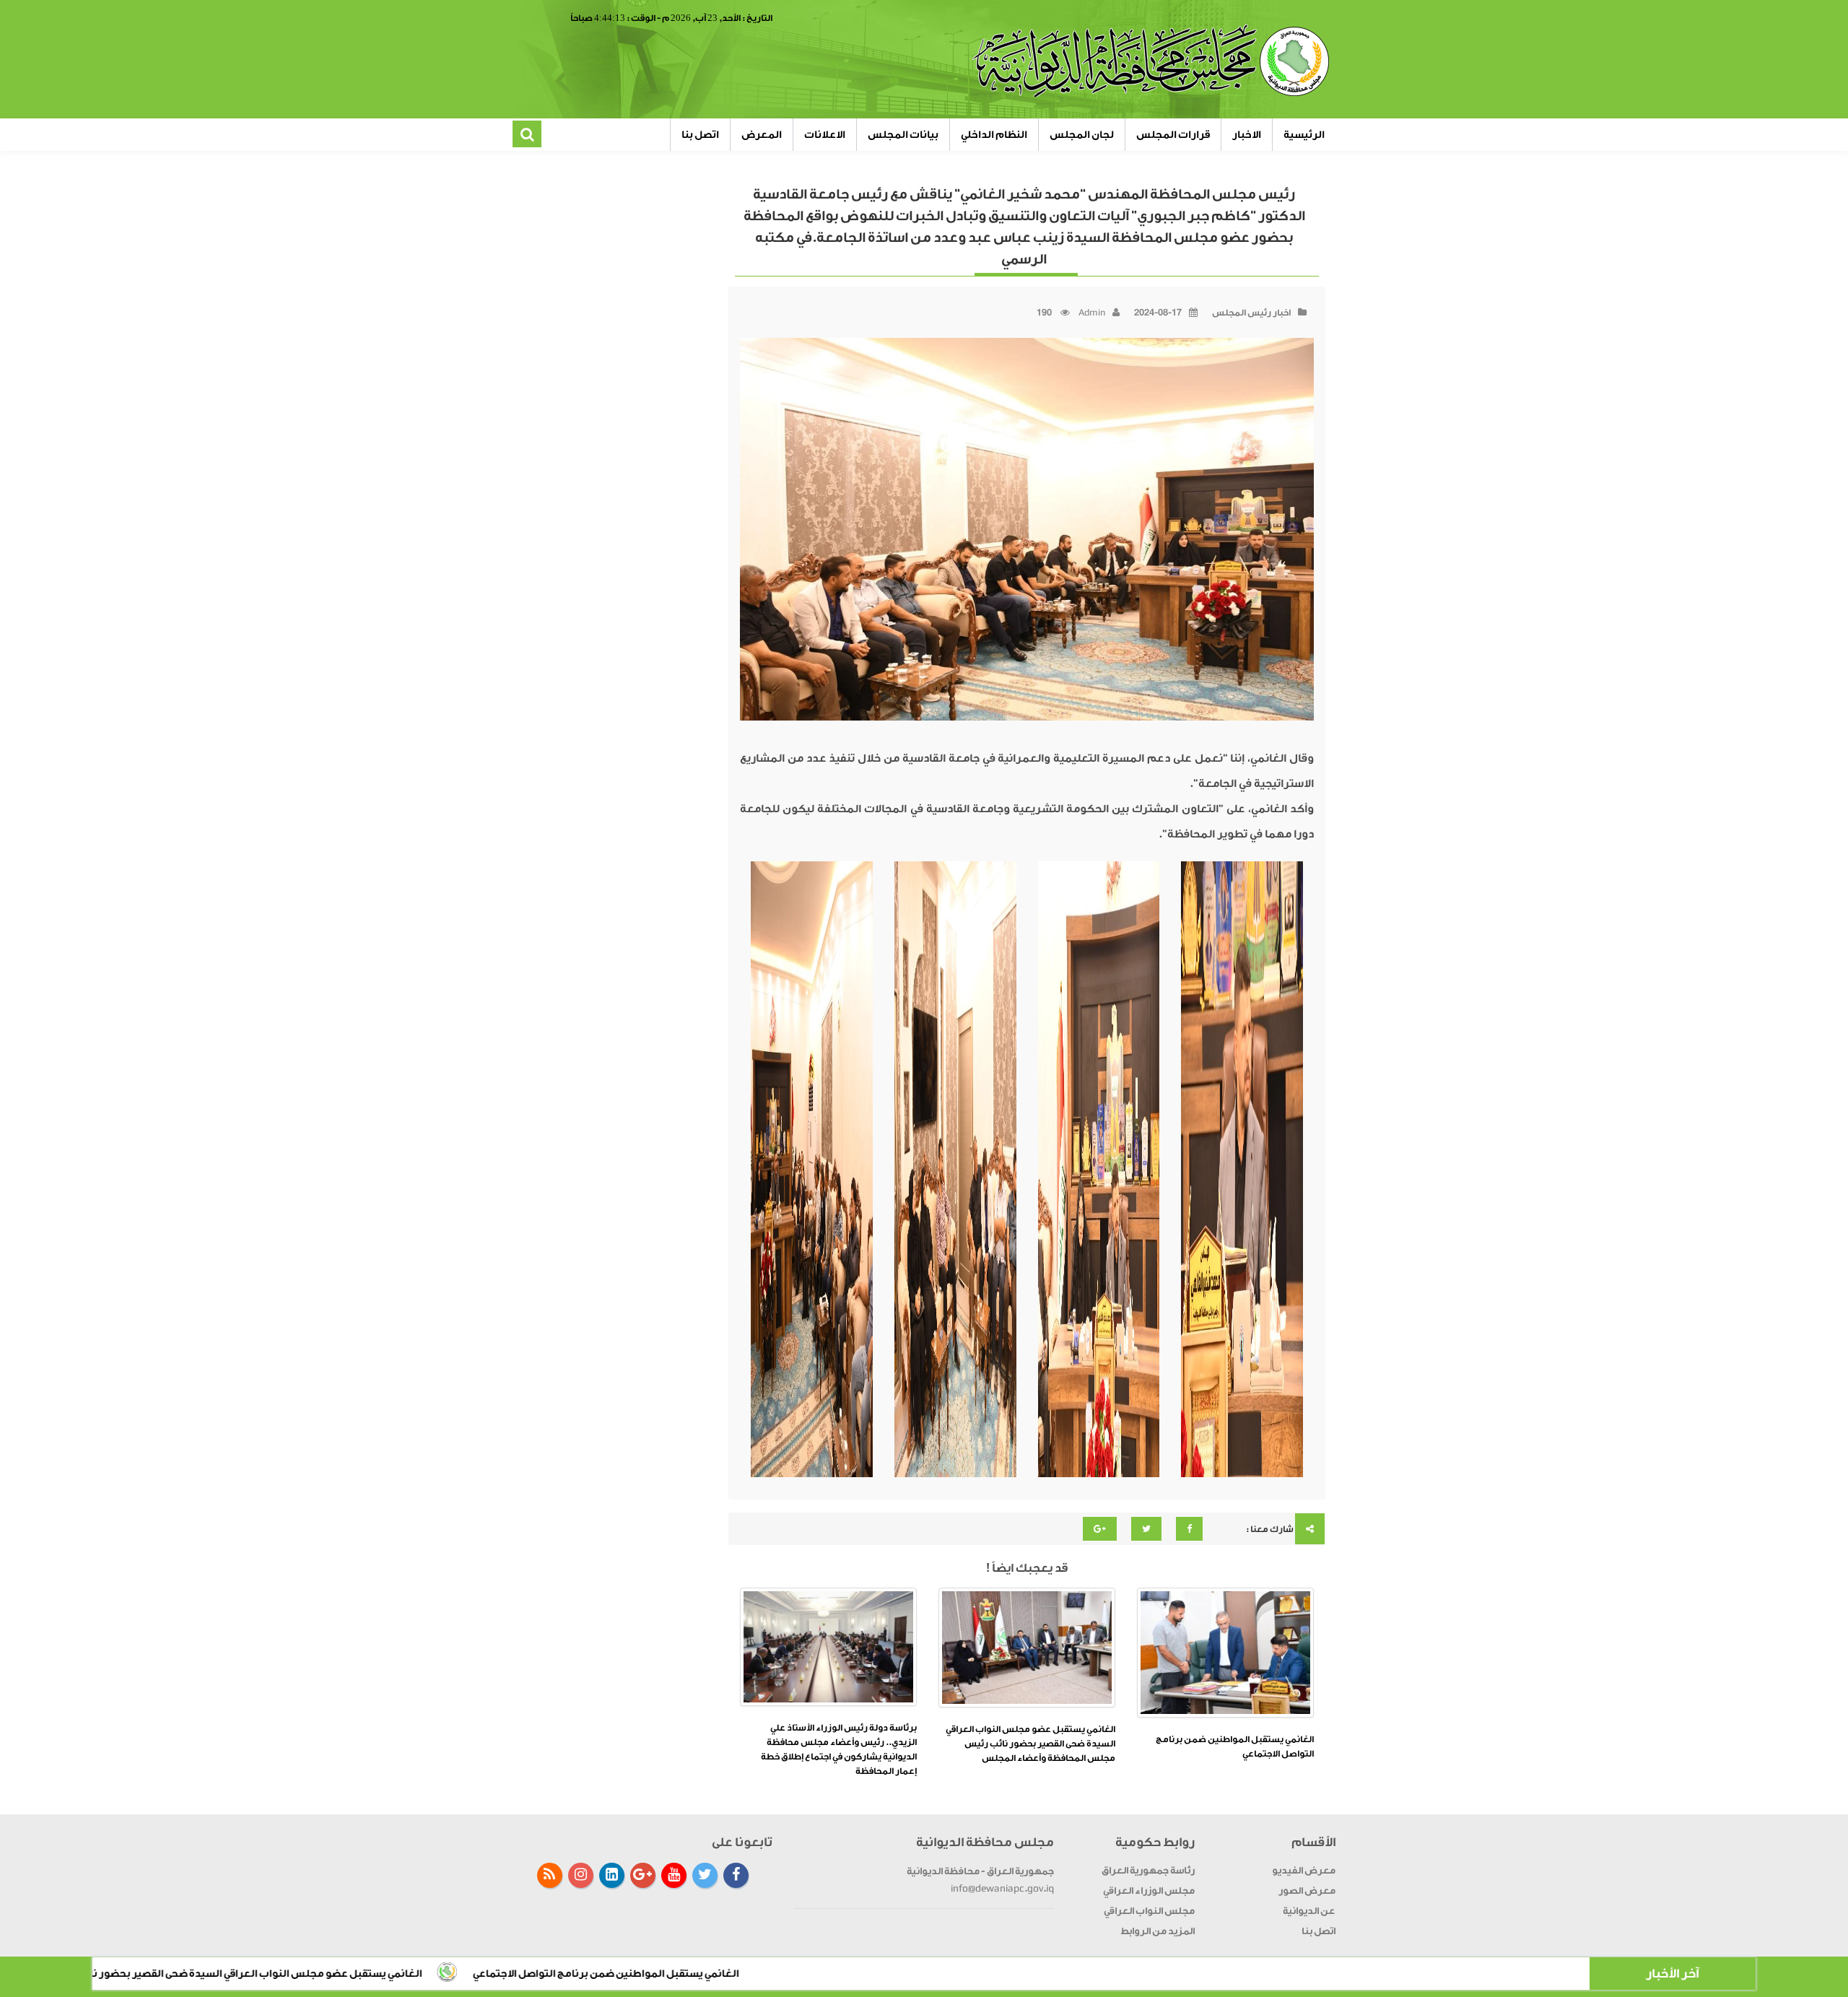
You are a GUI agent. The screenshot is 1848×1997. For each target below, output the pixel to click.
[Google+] (643, 1875)
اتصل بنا (700, 135)
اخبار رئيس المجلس (1251, 313)
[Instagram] (581, 1875)
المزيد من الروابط (1158, 1931)
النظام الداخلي (994, 135)
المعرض (762, 135)
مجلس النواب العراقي (1149, 1911)
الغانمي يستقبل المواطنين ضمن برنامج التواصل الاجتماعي (841, 1974)
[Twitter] (705, 1875)
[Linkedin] (612, 1875)
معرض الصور (1307, 1891)
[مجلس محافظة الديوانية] (1153, 61)
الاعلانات (825, 135)
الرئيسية (1304, 135)
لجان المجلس (1082, 135)
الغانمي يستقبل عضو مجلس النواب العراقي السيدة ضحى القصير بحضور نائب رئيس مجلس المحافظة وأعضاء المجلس (1030, 1744)
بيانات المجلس (903, 135)
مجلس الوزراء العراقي (1149, 1891)
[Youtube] (674, 1875)
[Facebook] (736, 1875)
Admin (1092, 313)
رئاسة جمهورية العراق (1148, 1870)
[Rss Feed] (550, 1875)
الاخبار (1247, 135)
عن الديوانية (1309, 1911)
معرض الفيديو (1304, 1870)
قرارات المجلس (1173, 135)
